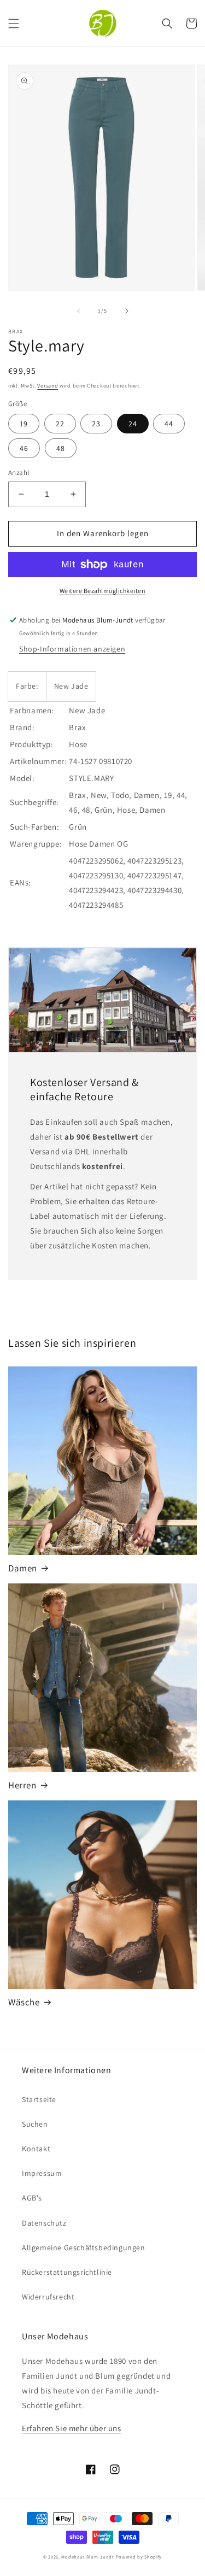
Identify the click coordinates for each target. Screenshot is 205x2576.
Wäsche (24, 2002)
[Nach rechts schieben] (127, 311)
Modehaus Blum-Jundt (87, 2557)
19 (24, 424)
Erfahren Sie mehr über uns (72, 2428)
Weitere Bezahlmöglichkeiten (103, 591)
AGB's (32, 2198)
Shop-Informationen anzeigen (72, 649)
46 (24, 448)
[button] (14, 24)
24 (133, 424)
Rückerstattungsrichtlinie (67, 2272)
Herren (22, 1785)
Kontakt (36, 2149)
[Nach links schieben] (79, 311)
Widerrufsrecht (48, 2297)
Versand (48, 386)
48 (61, 448)
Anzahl (19, 473)
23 (96, 424)
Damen (23, 1568)
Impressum (42, 2173)
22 (60, 424)
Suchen (35, 2124)
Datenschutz (44, 2223)
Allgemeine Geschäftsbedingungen (84, 2248)
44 (169, 424)
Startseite (39, 2099)
